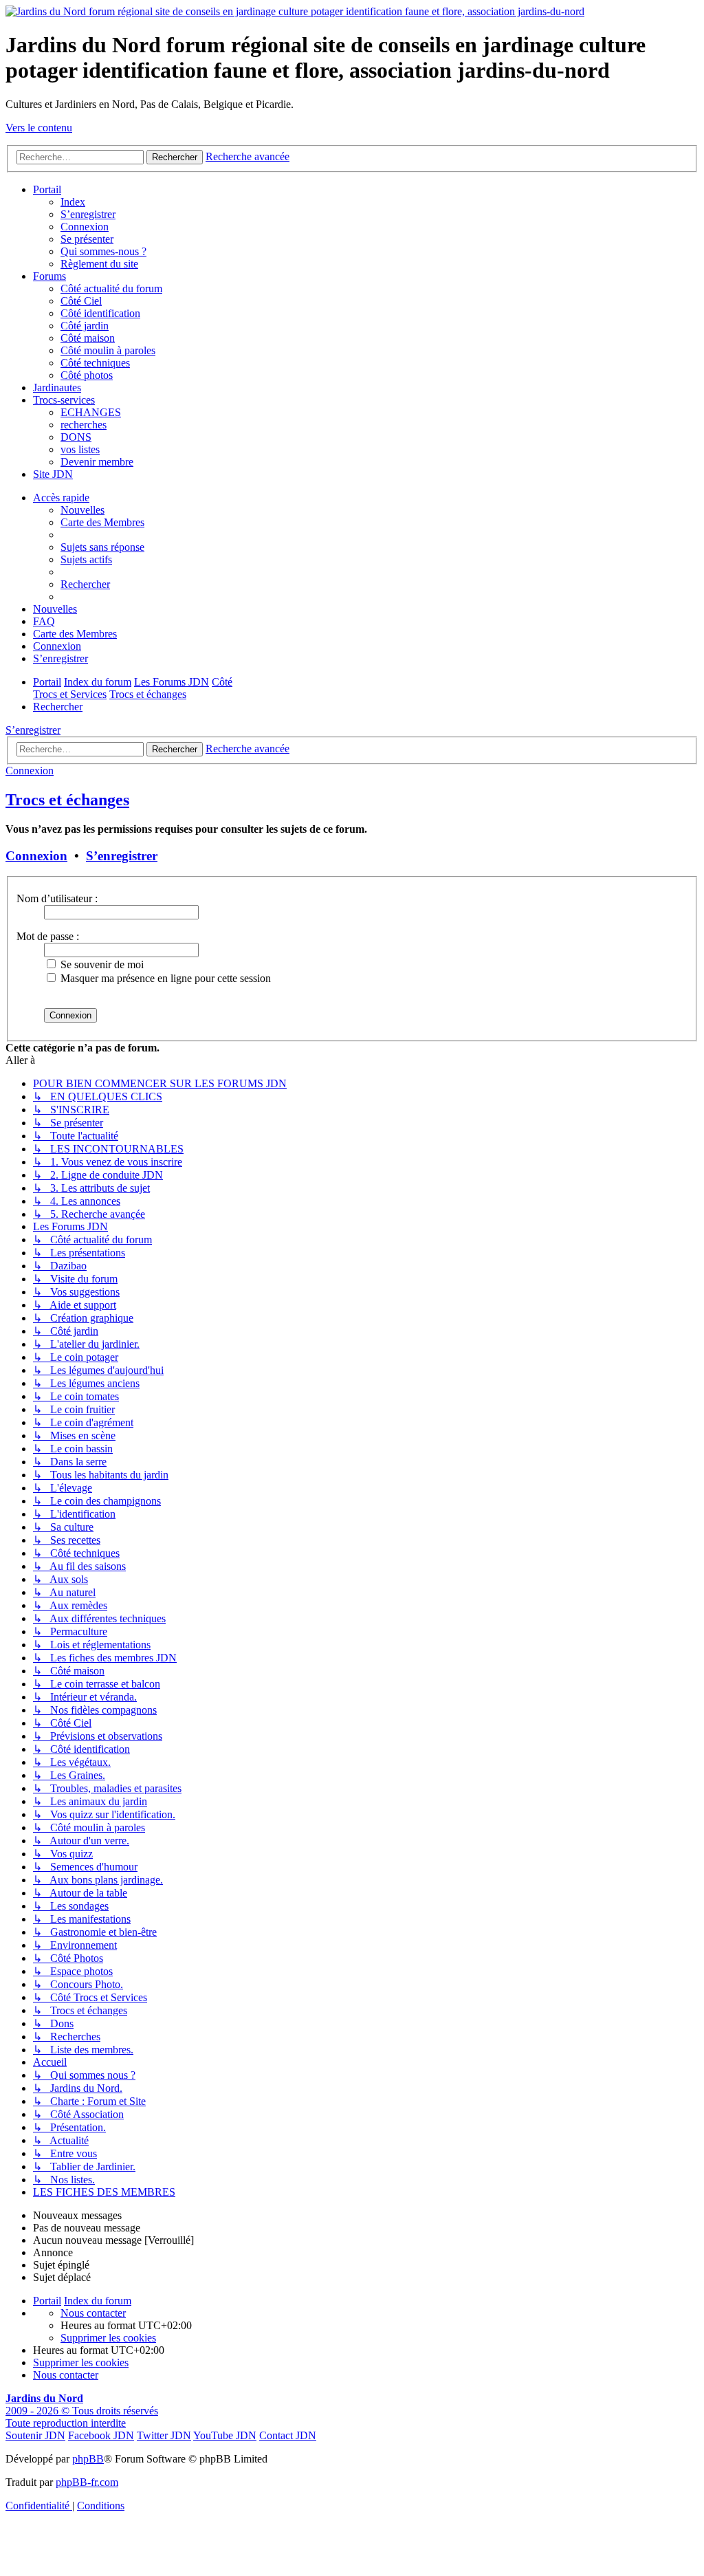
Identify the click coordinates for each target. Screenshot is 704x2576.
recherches (84, 425)
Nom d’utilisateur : (57, 898)
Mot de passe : (48, 936)
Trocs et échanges (67, 800)
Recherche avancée (247, 749)
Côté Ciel (81, 301)
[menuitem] (102, 547)
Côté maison (88, 338)
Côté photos (87, 375)
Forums (49, 276)
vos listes (80, 449)
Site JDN (53, 474)
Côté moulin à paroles (108, 350)
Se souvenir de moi (101, 964)
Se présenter (87, 239)
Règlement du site (99, 264)
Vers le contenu (39, 128)
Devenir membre (97, 462)
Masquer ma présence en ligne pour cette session (164, 978)
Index (73, 202)
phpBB (88, 2459)
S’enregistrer (88, 214)
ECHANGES (91, 412)
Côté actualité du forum (111, 288)
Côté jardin (85, 326)
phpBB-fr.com (87, 2482)
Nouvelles (82, 510)
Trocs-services (64, 400)
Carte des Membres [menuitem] (102, 522)
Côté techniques (95, 363)
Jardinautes (57, 388)
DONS (76, 437)
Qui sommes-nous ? (103, 251)
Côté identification (100, 313)
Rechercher (175, 749)
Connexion (85, 227)
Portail (47, 189)
